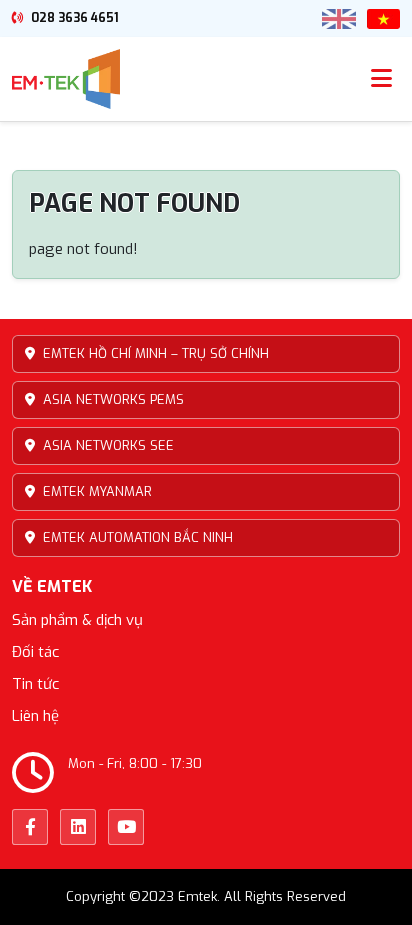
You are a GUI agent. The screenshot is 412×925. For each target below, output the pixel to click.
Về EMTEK (52, 586)
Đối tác (35, 652)
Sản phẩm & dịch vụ (77, 620)
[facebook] (30, 827)
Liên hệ (35, 716)
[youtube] (126, 827)
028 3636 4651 (73, 18)
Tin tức (35, 684)
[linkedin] (78, 827)
